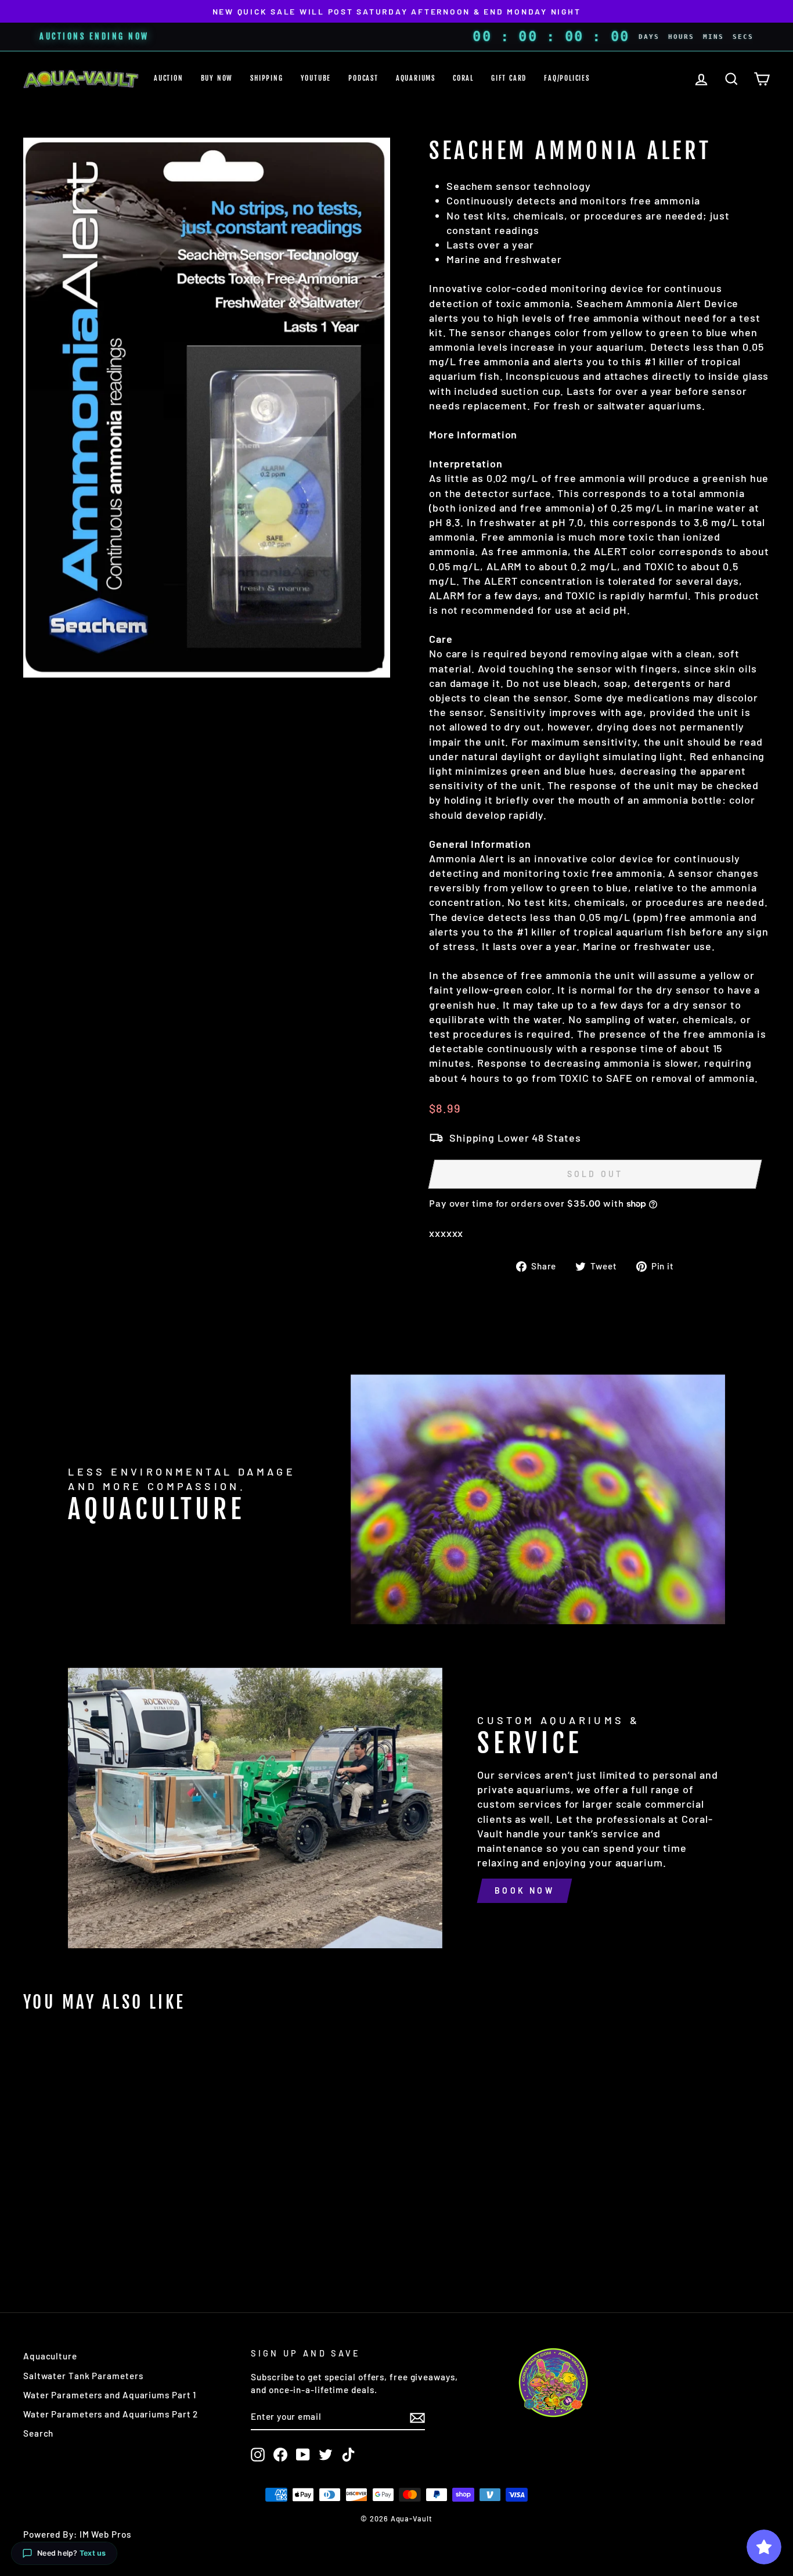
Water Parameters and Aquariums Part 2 (111, 2414)
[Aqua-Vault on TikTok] (348, 2455)
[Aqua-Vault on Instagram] (258, 2455)
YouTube (316, 78)
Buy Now (217, 78)
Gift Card (509, 78)
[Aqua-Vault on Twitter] (326, 2455)
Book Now (525, 1890)
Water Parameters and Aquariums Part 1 (110, 2395)
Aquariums (416, 78)
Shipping (266, 78)
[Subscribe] (417, 2417)
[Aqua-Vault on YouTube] (303, 2455)
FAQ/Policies (567, 78)
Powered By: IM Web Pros (77, 2534)
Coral (463, 78)
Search (38, 2433)
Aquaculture (50, 2356)
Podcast (363, 78)
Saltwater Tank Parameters (83, 2376)
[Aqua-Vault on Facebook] (280, 2455)
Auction (169, 78)
